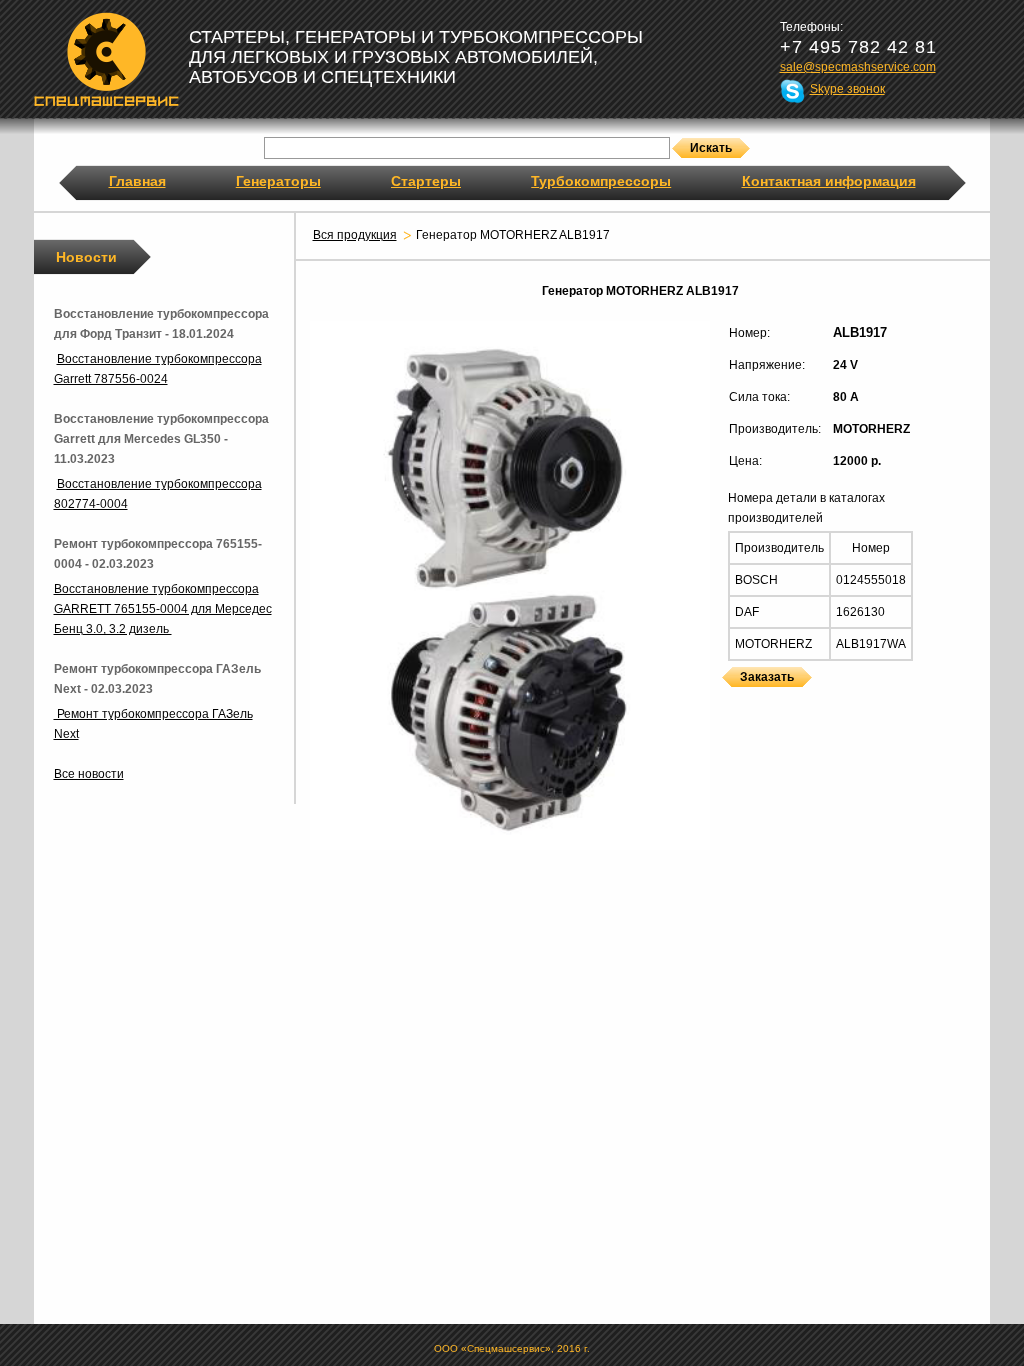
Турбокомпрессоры (601, 181)
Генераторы (278, 181)
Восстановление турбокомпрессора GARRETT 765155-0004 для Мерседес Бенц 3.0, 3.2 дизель (163, 609)
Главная (137, 181)
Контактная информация (829, 181)
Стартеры (426, 181)
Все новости (89, 774)
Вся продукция (355, 235)
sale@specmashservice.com (858, 67)
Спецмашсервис (106, 59)
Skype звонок (847, 89)
